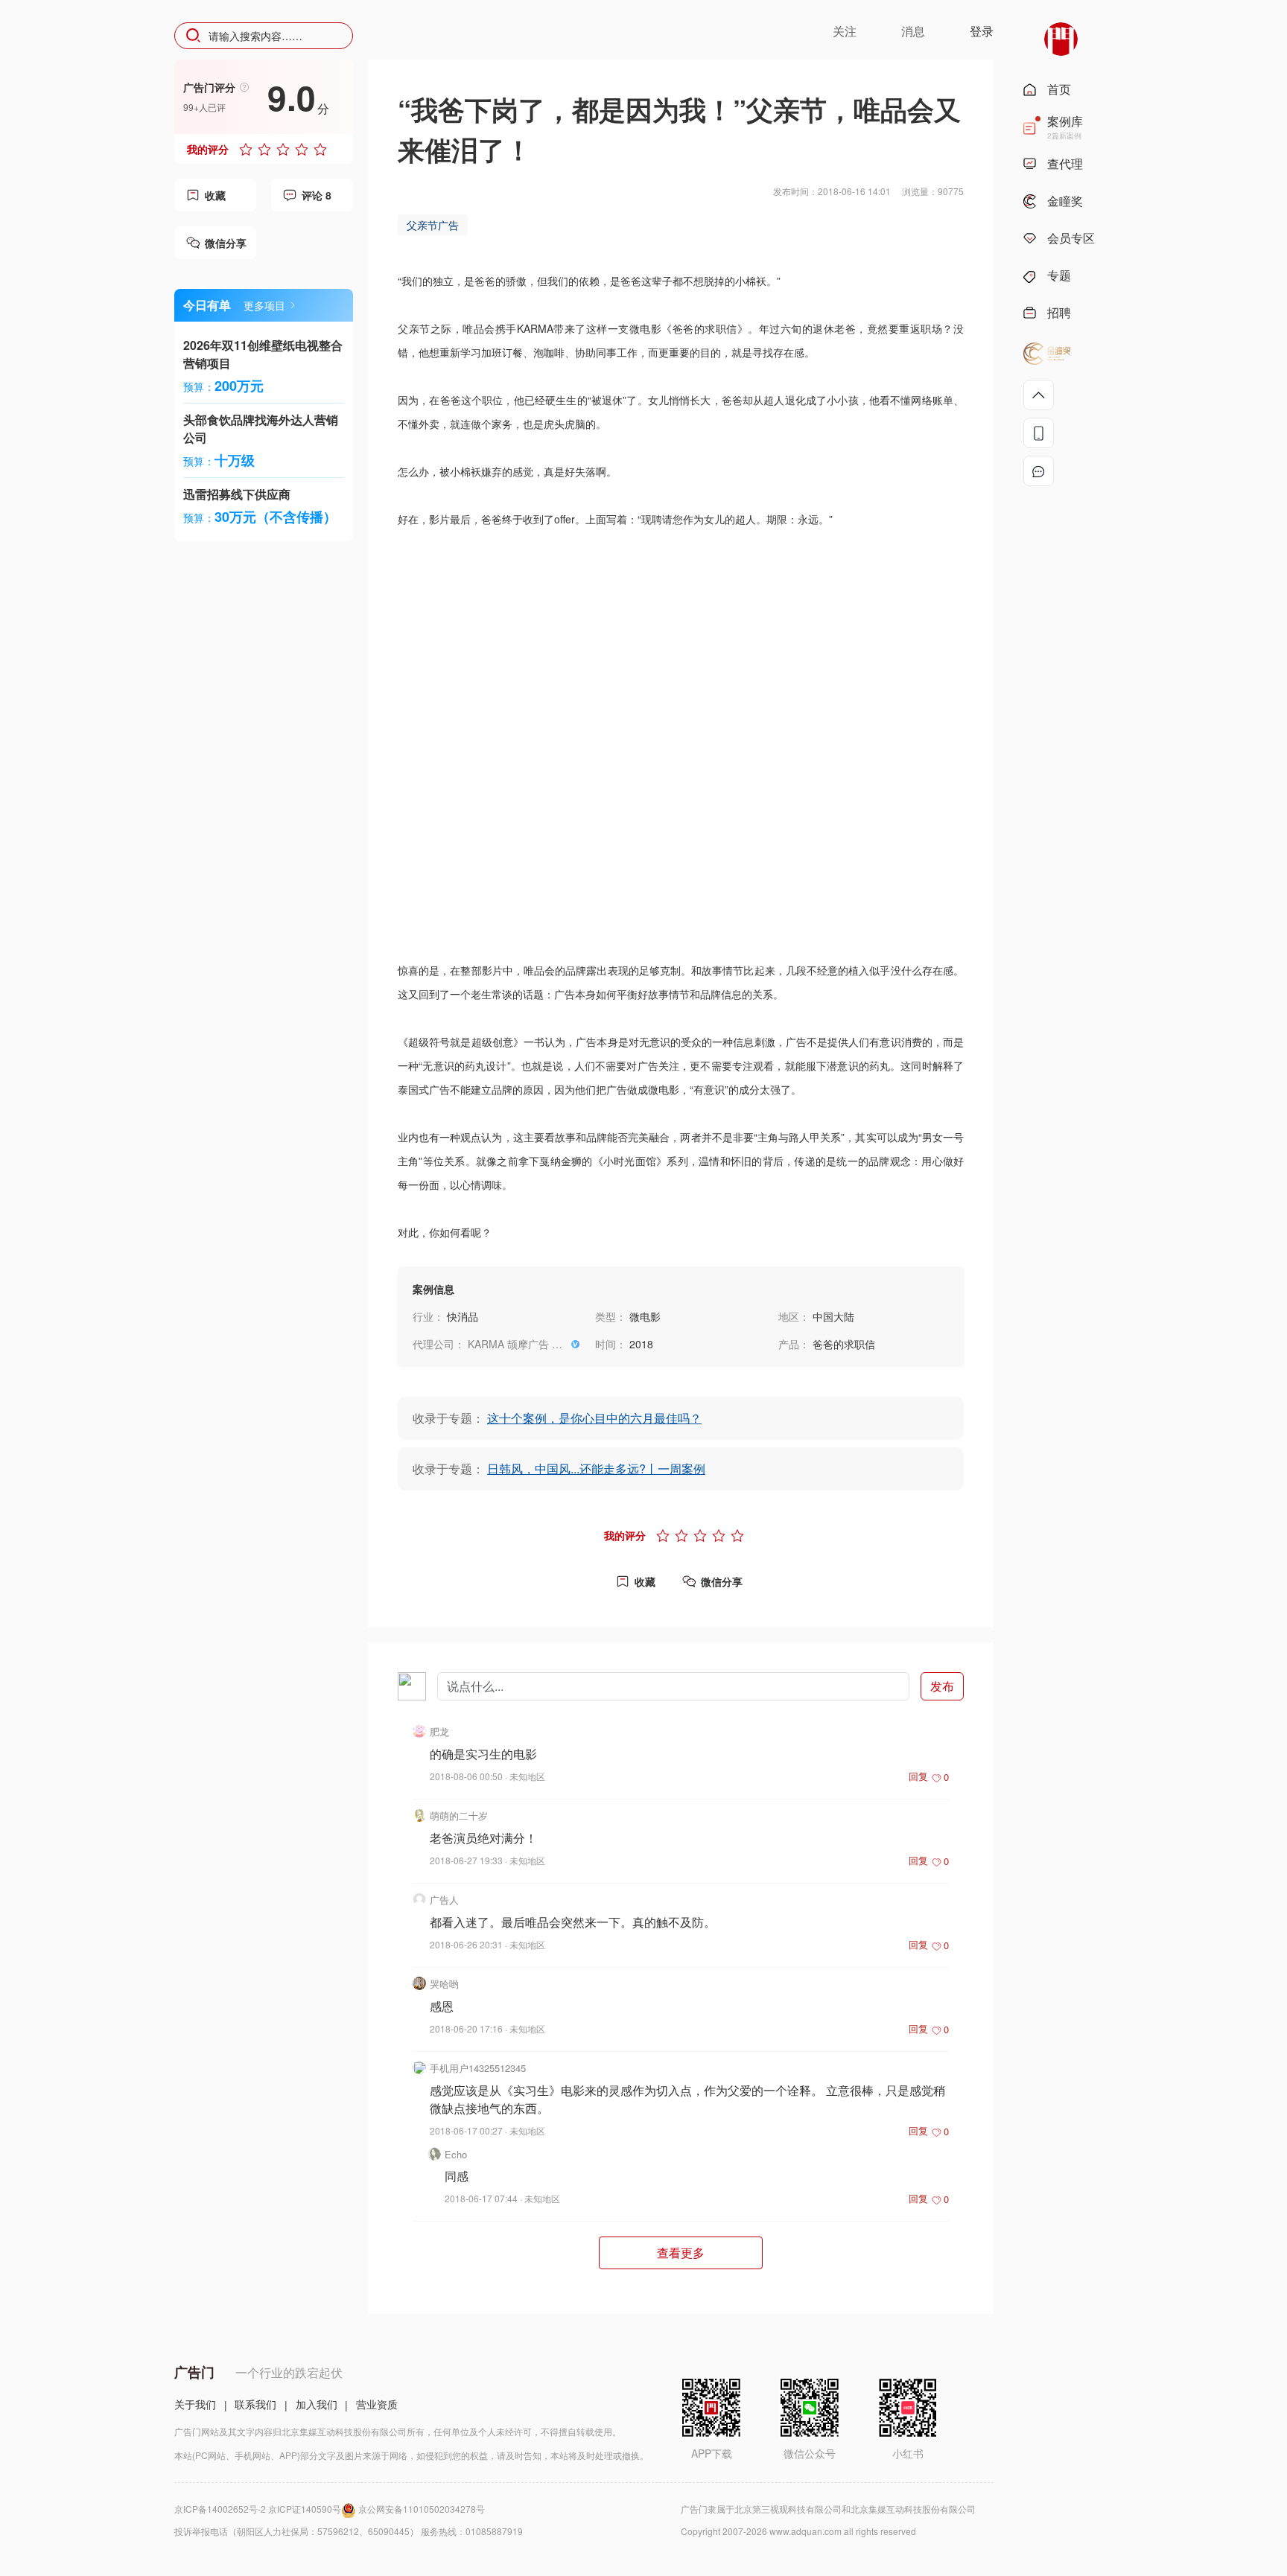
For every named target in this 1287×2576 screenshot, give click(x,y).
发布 (942, 1686)
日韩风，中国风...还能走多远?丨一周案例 (596, 1469)
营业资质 (377, 2404)
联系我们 (255, 2404)
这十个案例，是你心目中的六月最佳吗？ (594, 1418)
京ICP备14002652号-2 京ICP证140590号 (258, 2509)
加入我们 (317, 2404)
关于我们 (195, 2404)
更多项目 (264, 305)
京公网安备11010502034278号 (422, 2509)
